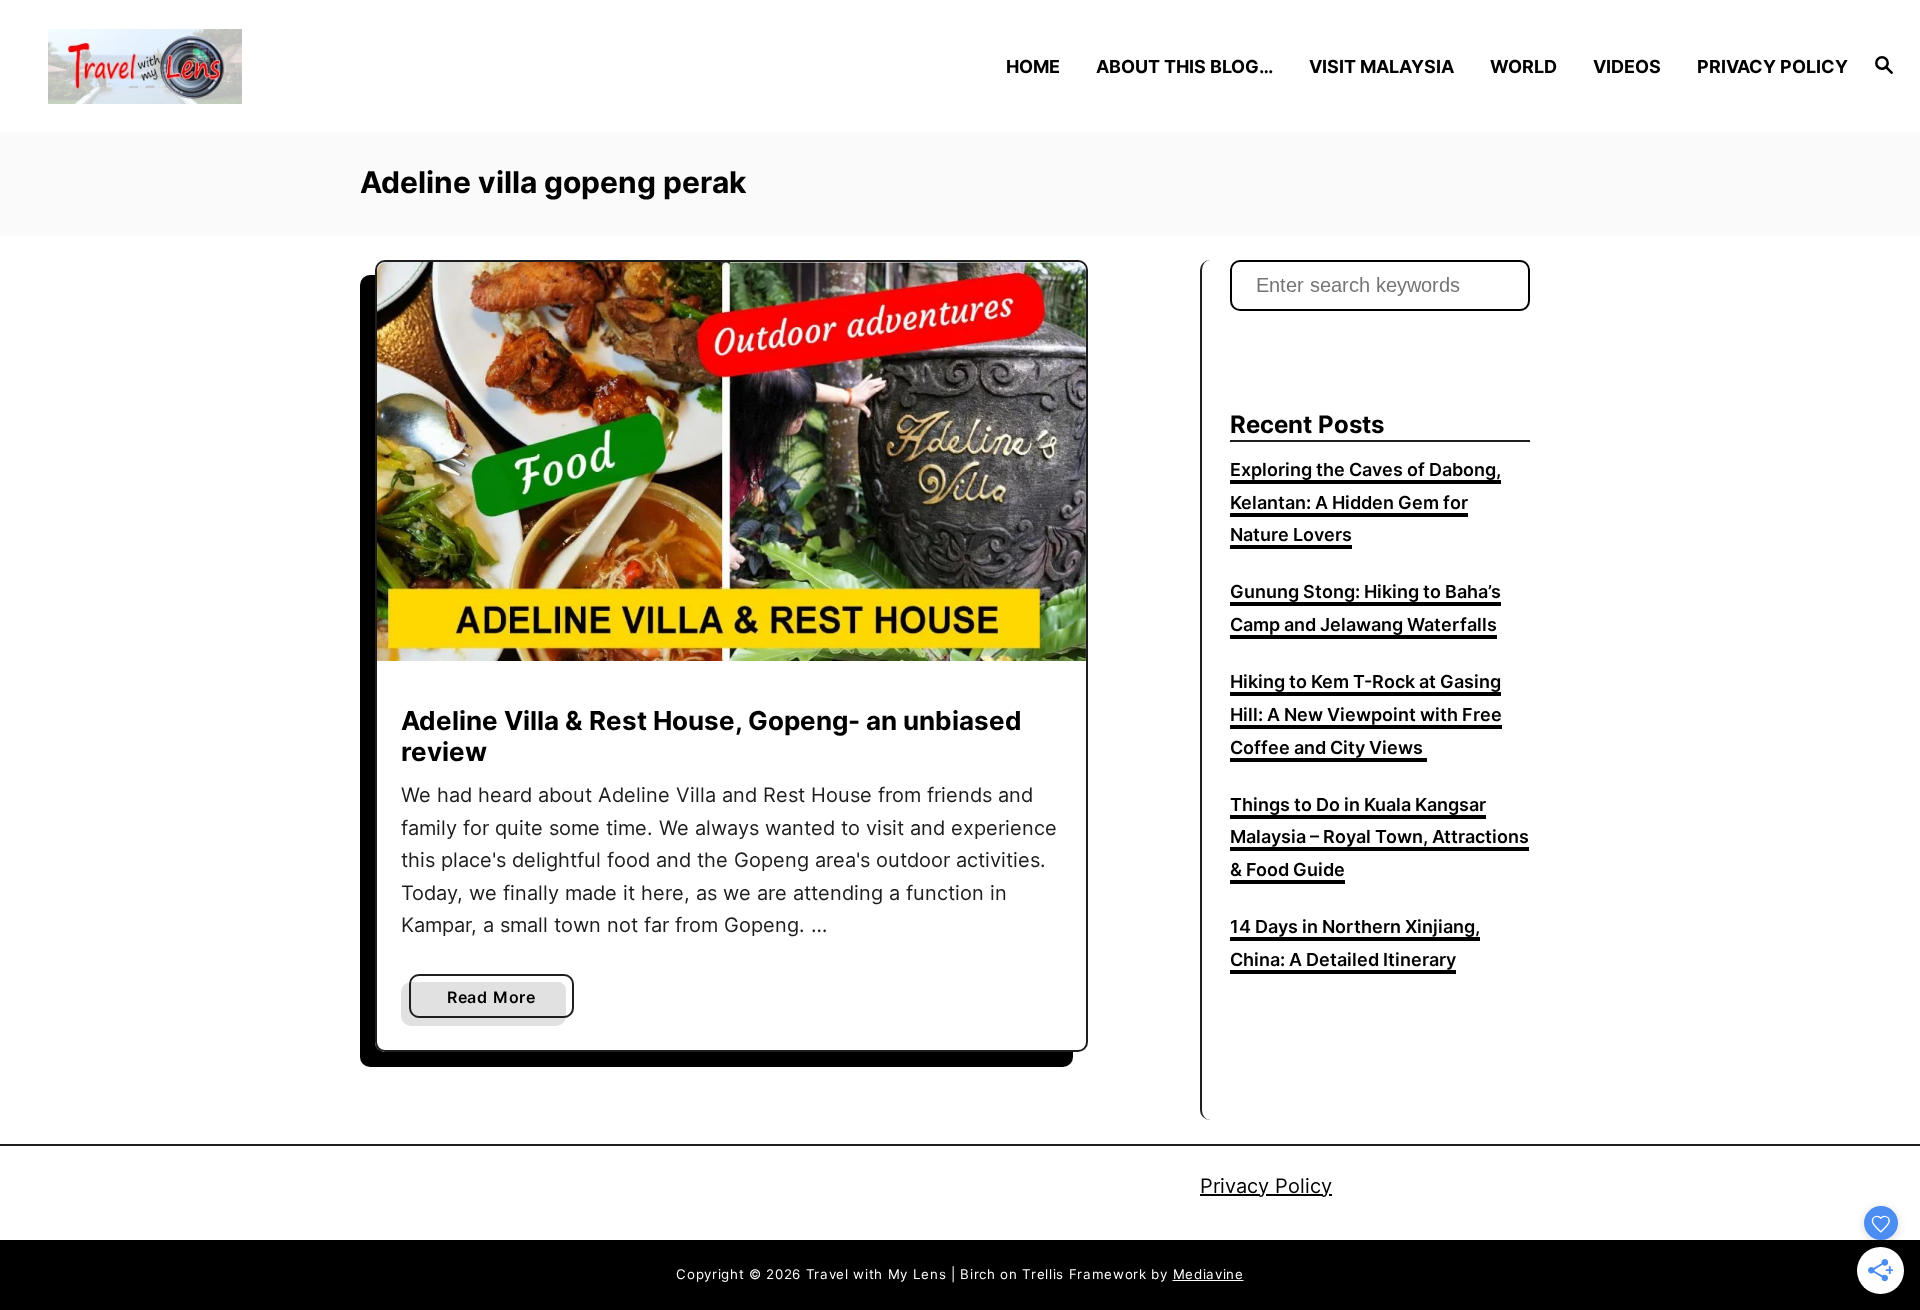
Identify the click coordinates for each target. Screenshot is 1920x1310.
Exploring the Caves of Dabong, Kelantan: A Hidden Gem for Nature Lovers (1365, 502)
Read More (498, 1002)
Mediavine (1208, 1274)
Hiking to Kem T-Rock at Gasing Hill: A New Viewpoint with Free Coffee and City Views (1366, 714)
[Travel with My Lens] (271, 66)
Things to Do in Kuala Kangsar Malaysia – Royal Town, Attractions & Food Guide (1379, 837)
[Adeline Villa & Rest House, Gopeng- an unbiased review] (731, 461)
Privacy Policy (1266, 1186)
